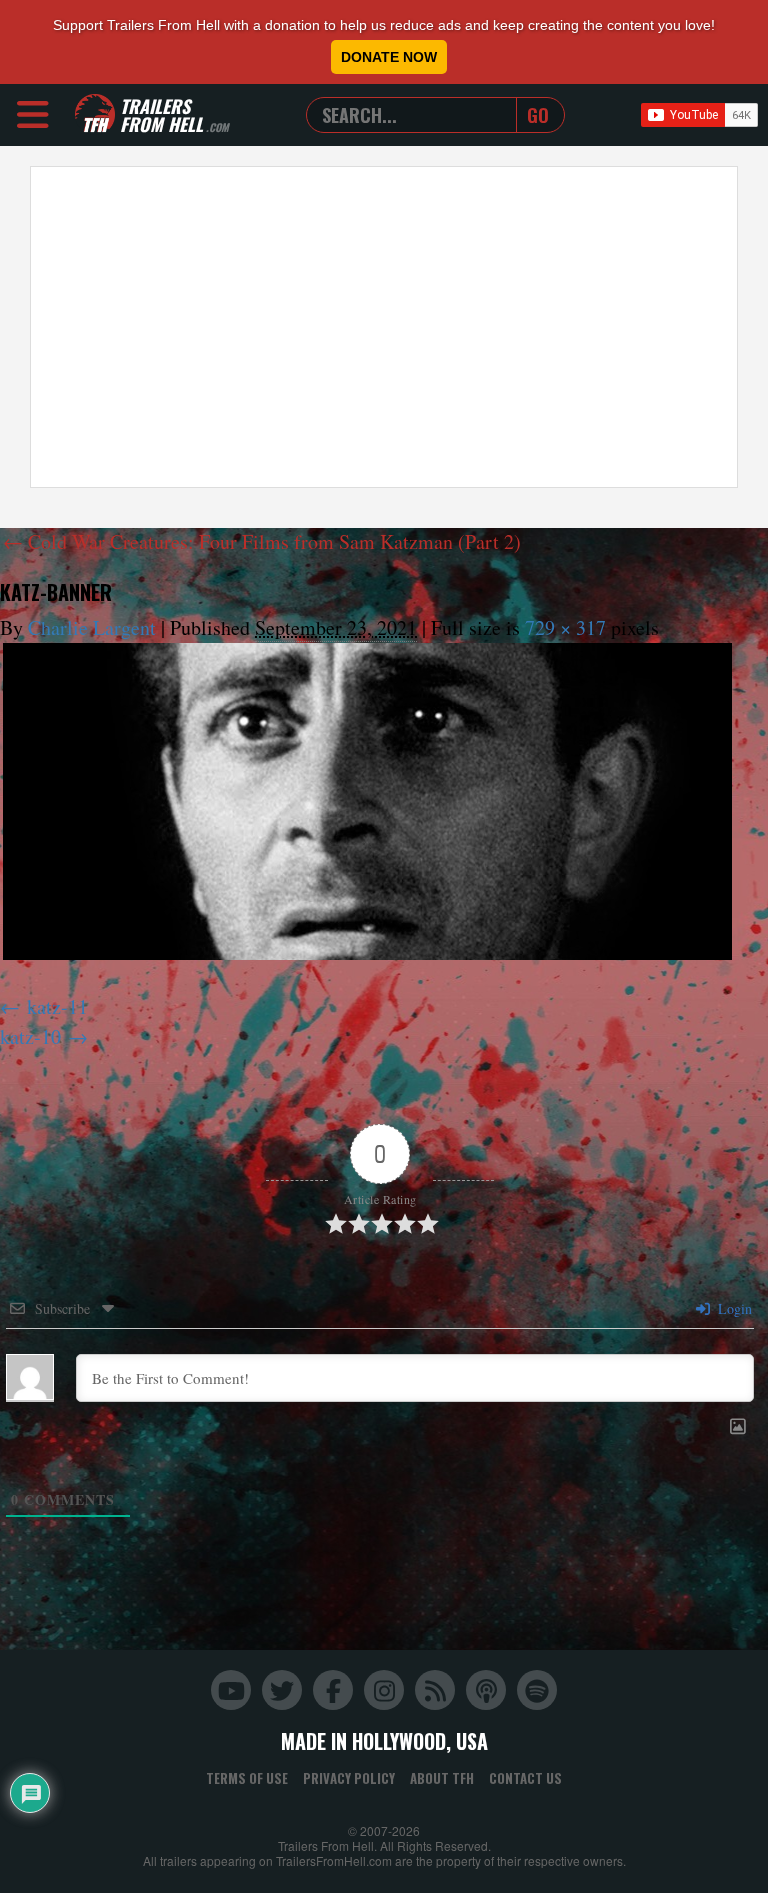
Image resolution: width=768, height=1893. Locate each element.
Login (733, 1308)
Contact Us (525, 1778)
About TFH (442, 1778)
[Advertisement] (384, 327)
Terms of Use (247, 1778)
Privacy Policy (349, 1778)
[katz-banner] (367, 801)
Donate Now (389, 57)
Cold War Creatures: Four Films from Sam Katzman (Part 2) (262, 541)
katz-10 (30, 1036)
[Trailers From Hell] (95, 114)
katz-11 (57, 1006)
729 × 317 (565, 627)
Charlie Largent (92, 627)
